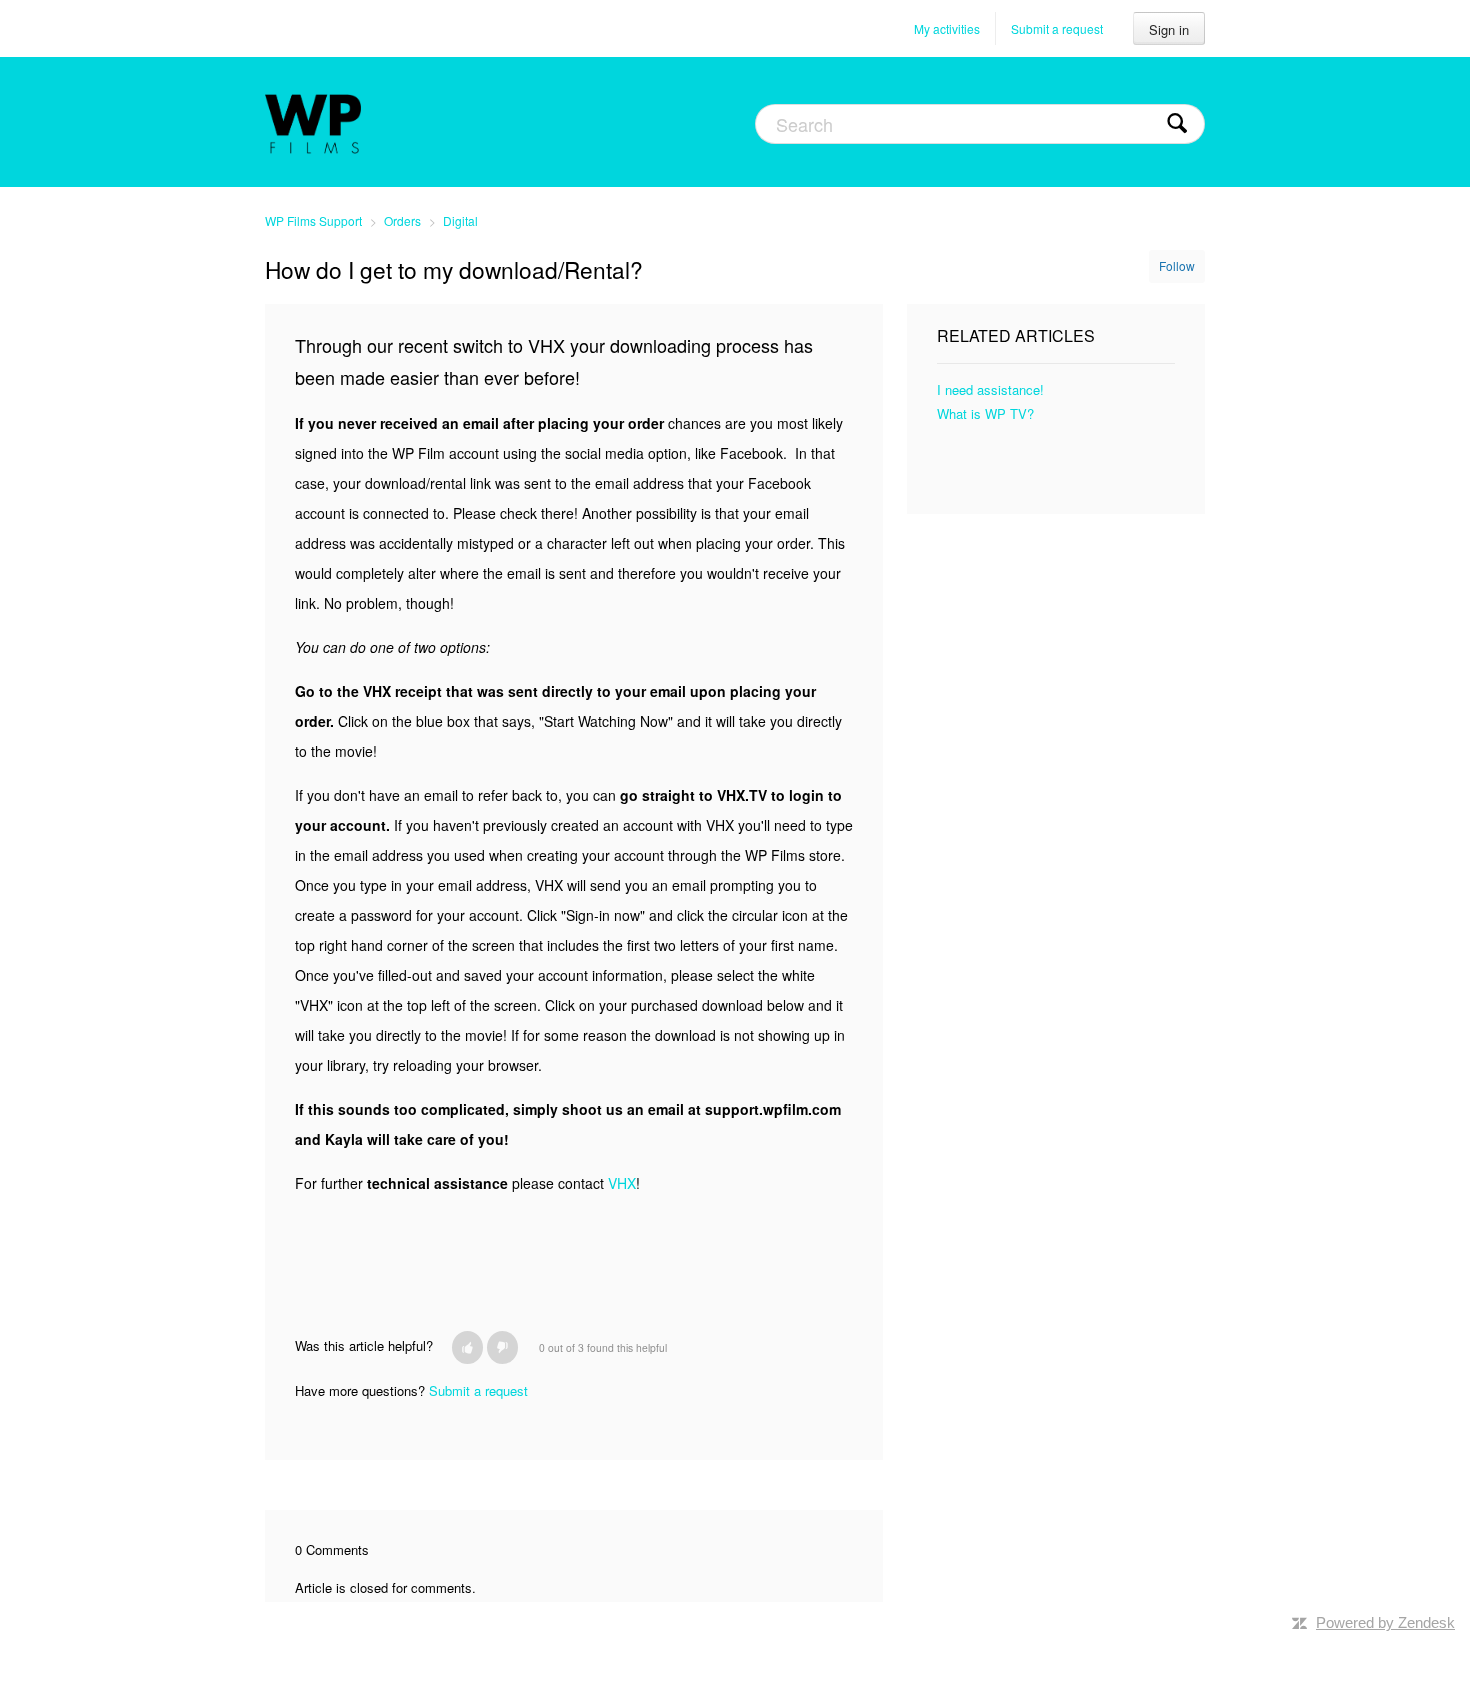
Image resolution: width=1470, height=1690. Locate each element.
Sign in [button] (1169, 29)
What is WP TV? (985, 413)
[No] (502, 1347)
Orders (402, 220)
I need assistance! (990, 389)
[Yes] (467, 1347)
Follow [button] (1177, 265)
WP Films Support (313, 220)
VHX (622, 1183)
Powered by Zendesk (1385, 1622)
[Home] (313, 122)
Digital (460, 220)
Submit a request (1057, 28)
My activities (947, 28)
